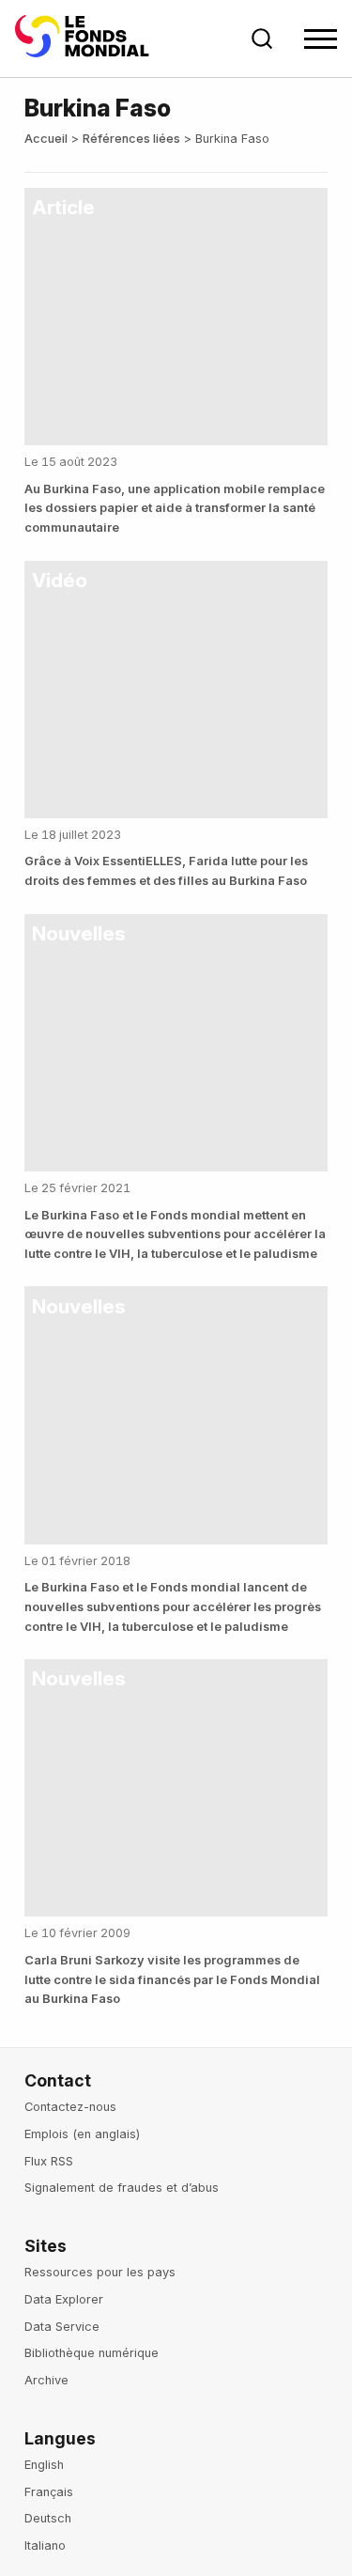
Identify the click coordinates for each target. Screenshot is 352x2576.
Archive (46, 2380)
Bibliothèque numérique (92, 2353)
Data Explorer (64, 2299)
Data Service (62, 2327)
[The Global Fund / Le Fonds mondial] (85, 39)
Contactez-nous (70, 2107)
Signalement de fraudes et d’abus (122, 2188)
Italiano (45, 2545)
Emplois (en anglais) (82, 2134)
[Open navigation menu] (321, 39)
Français (49, 2492)
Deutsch (48, 2518)
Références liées (131, 139)
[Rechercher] (262, 39)
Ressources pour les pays (100, 2272)
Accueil (46, 139)
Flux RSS (49, 2161)
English (44, 2465)
